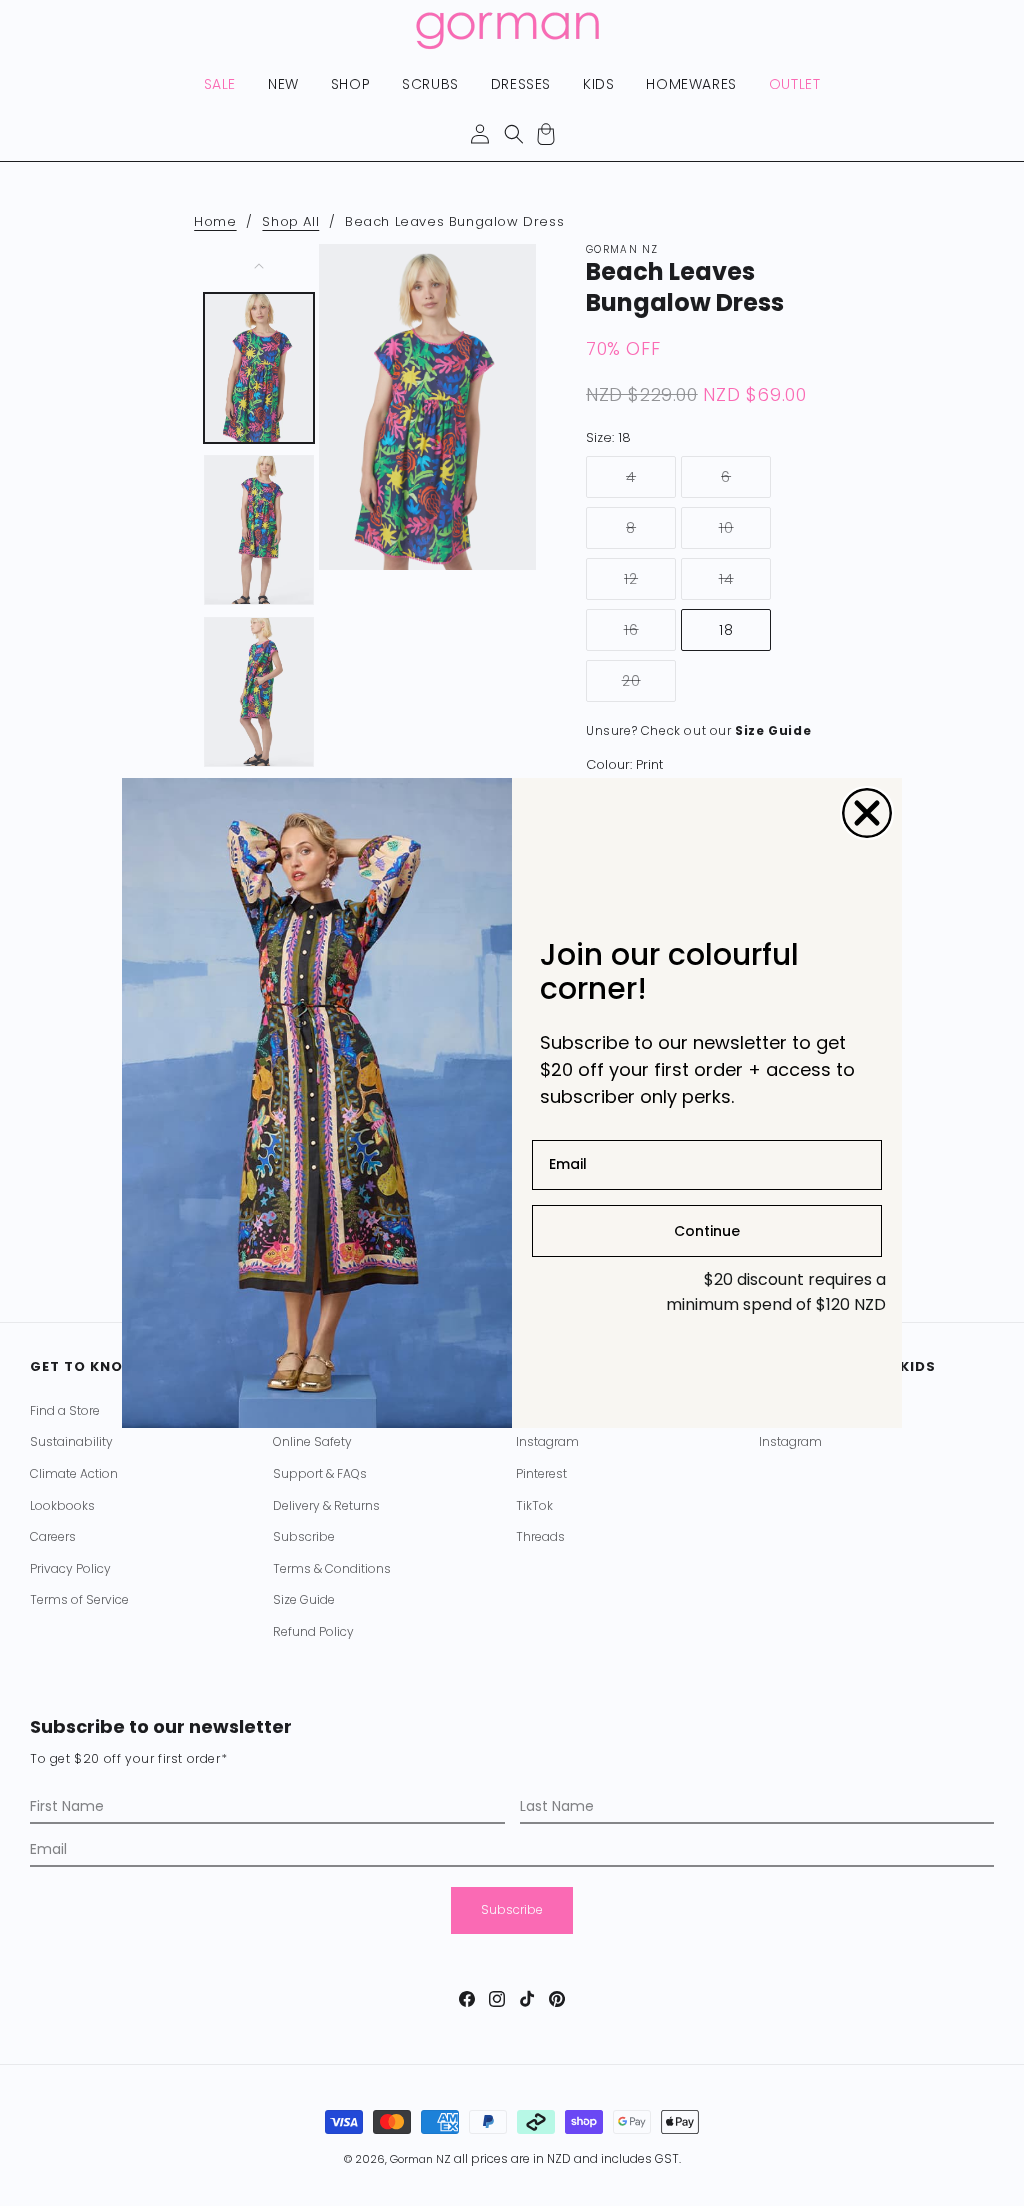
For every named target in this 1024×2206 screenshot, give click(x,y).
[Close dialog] (867, 813)
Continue (707, 1231)
